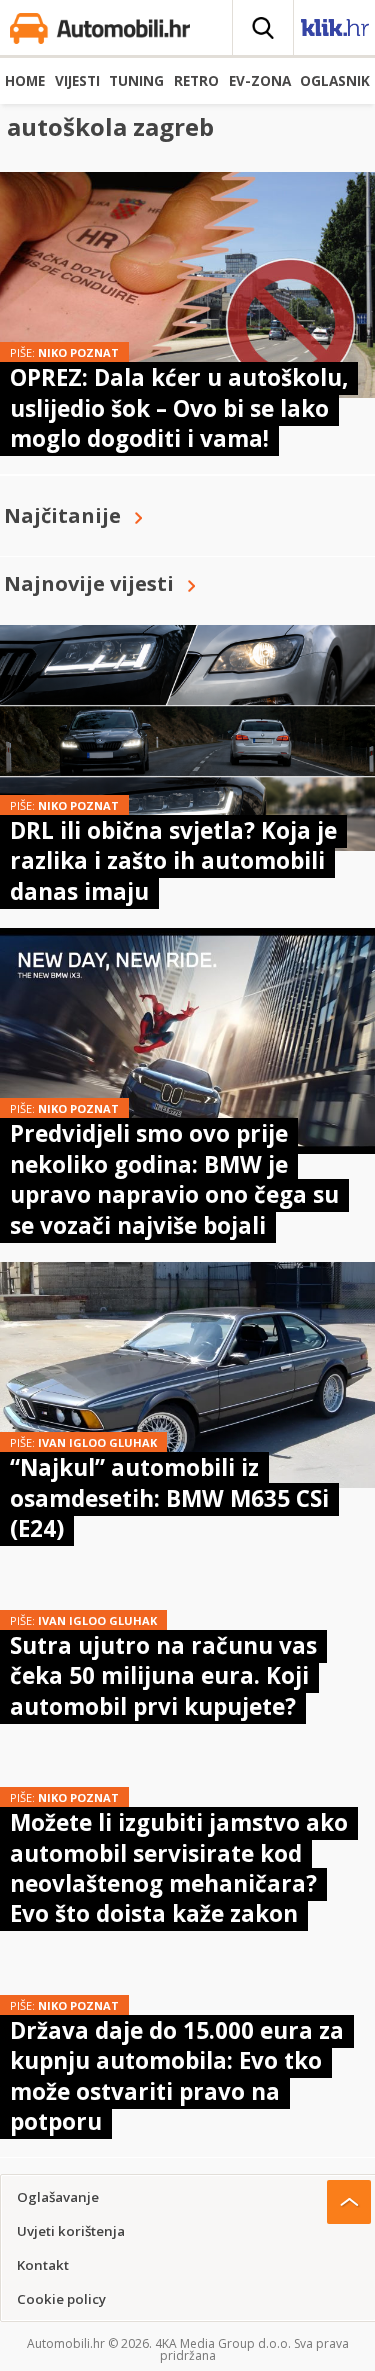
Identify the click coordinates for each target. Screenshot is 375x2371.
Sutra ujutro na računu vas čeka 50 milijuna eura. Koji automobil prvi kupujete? (163, 1676)
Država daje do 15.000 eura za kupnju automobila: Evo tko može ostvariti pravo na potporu (177, 2076)
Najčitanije (62, 515)
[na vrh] (349, 2202)
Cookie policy (61, 2299)
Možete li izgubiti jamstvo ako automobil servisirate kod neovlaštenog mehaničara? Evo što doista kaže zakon (179, 1868)
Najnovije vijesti (89, 583)
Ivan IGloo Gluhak (97, 1442)
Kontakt (43, 2265)
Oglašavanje (58, 2197)
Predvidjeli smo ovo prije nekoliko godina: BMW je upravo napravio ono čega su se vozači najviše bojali (174, 1179)
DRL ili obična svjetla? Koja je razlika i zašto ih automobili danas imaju (173, 861)
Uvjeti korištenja (71, 2231)
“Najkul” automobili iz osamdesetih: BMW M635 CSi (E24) (169, 1498)
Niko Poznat (78, 352)
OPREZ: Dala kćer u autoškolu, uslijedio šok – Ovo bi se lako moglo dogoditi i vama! (179, 408)
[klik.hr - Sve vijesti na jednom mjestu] (335, 31)
